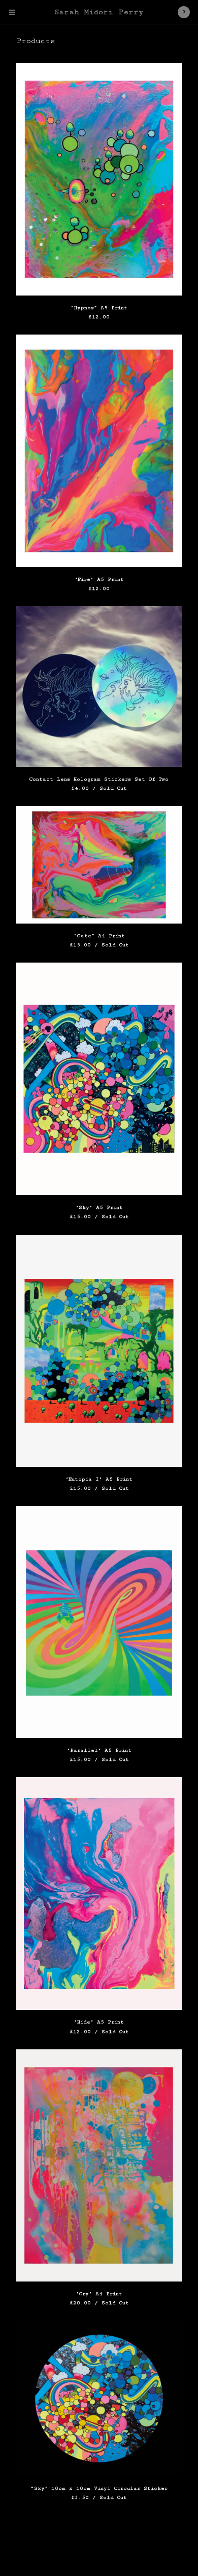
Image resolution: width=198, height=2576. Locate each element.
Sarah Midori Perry (99, 12)
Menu (12, 12)
